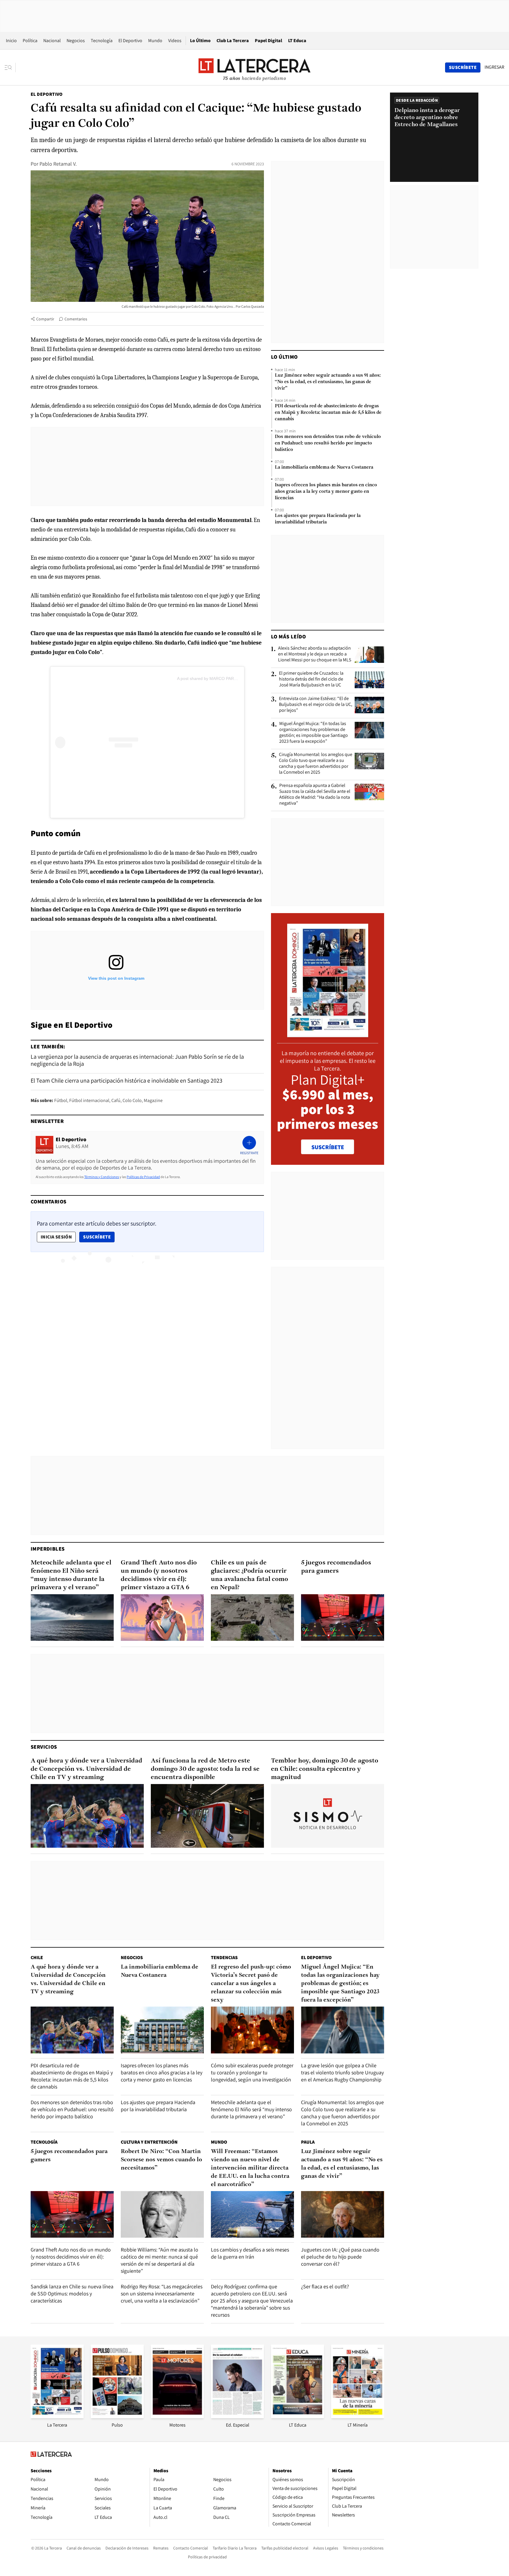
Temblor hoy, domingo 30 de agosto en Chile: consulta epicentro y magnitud (325, 1769)
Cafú (116, 1100)
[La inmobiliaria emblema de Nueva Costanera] (162, 2030)
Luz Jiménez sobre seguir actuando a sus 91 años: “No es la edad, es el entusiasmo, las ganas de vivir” (328, 382)
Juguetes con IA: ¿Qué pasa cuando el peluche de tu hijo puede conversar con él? (340, 2257)
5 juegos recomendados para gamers (336, 1567)
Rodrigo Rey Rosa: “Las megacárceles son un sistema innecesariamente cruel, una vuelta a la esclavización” (162, 2293)
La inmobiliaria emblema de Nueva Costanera (324, 467)
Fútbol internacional (89, 1100)
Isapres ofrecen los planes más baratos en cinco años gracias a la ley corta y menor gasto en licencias (326, 492)
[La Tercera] (57, 2416)
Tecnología (102, 41)
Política (30, 41)
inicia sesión (56, 1237)
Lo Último (200, 41)
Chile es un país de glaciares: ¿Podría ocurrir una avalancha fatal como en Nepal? (249, 1575)
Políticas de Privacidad (143, 1177)
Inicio (11, 41)
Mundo (155, 41)
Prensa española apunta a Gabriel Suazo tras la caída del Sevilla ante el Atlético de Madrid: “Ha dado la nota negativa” (315, 794)
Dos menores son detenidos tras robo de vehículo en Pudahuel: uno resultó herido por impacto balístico (328, 443)
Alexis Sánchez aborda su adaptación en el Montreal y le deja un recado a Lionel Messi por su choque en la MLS (315, 654)
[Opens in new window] (177, 2416)
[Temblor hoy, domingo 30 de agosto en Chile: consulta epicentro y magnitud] (328, 1816)
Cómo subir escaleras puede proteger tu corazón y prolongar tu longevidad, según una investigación (252, 2072)
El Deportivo (130, 41)
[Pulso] (117, 2416)
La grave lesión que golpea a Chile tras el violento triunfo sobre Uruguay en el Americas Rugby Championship (342, 2072)
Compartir (45, 319)
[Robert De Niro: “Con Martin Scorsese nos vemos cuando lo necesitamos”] (162, 2215)
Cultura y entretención (149, 2142)
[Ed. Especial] (237, 2416)
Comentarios (76, 319)
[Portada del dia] (328, 1034)
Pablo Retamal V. (58, 164)
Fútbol (61, 1100)
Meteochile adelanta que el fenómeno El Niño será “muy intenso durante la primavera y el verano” (71, 1575)
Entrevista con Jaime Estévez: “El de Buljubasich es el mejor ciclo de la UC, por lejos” (316, 704)
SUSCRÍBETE (328, 1147)
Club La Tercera (233, 41)
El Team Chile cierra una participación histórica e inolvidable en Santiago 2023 (127, 1081)
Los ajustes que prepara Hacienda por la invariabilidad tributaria (318, 519)
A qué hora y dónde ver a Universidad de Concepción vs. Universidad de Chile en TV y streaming (86, 1769)
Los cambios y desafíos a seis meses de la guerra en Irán (250, 2253)
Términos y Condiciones (102, 1177)
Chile (37, 1957)
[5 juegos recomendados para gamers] (343, 1618)
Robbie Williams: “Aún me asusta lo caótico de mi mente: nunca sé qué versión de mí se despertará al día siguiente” (160, 2260)
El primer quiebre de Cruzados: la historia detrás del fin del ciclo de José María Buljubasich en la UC (311, 679)
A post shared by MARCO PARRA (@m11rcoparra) (224, 678)
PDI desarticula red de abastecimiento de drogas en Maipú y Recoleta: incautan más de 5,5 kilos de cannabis (328, 413)
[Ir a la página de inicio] (254, 67)
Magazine (153, 1100)
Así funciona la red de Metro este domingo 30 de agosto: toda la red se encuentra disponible (205, 1769)
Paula (308, 2142)
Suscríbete (99, 1237)
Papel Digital (268, 41)
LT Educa (297, 41)
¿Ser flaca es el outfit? (325, 2286)
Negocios (76, 41)
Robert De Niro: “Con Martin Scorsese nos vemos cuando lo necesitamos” (161, 2160)
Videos (175, 41)
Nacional (52, 41)
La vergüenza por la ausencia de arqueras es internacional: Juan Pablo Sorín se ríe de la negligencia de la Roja (137, 1060)
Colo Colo (132, 1100)
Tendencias (224, 1957)
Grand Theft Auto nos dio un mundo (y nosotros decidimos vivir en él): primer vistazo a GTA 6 (159, 1575)
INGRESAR (494, 67)
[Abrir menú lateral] (10, 67)
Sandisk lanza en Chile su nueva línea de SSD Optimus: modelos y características (72, 2293)
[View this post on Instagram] (116, 742)
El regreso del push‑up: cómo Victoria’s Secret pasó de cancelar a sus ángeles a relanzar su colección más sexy (251, 1984)
